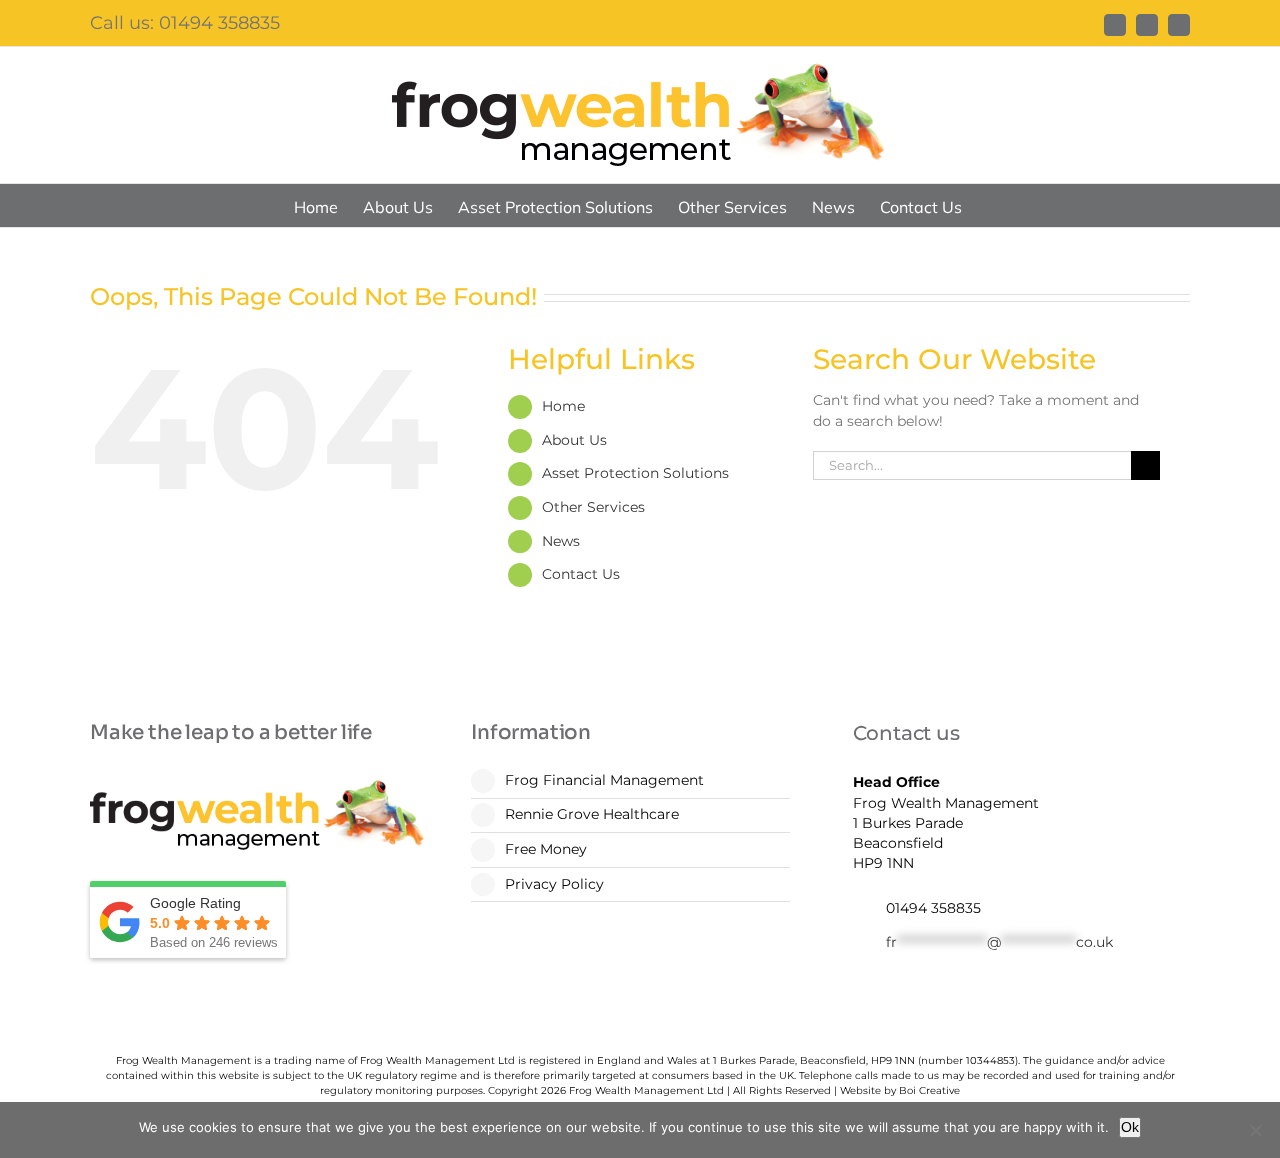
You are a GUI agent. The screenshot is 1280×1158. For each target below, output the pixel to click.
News (561, 541)
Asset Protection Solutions (635, 473)
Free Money (546, 849)
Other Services (593, 507)
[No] (1255, 1130)
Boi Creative (929, 1090)
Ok (1130, 1127)
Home (563, 406)
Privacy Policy (554, 884)
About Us (574, 440)
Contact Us (581, 574)
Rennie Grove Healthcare (592, 814)
